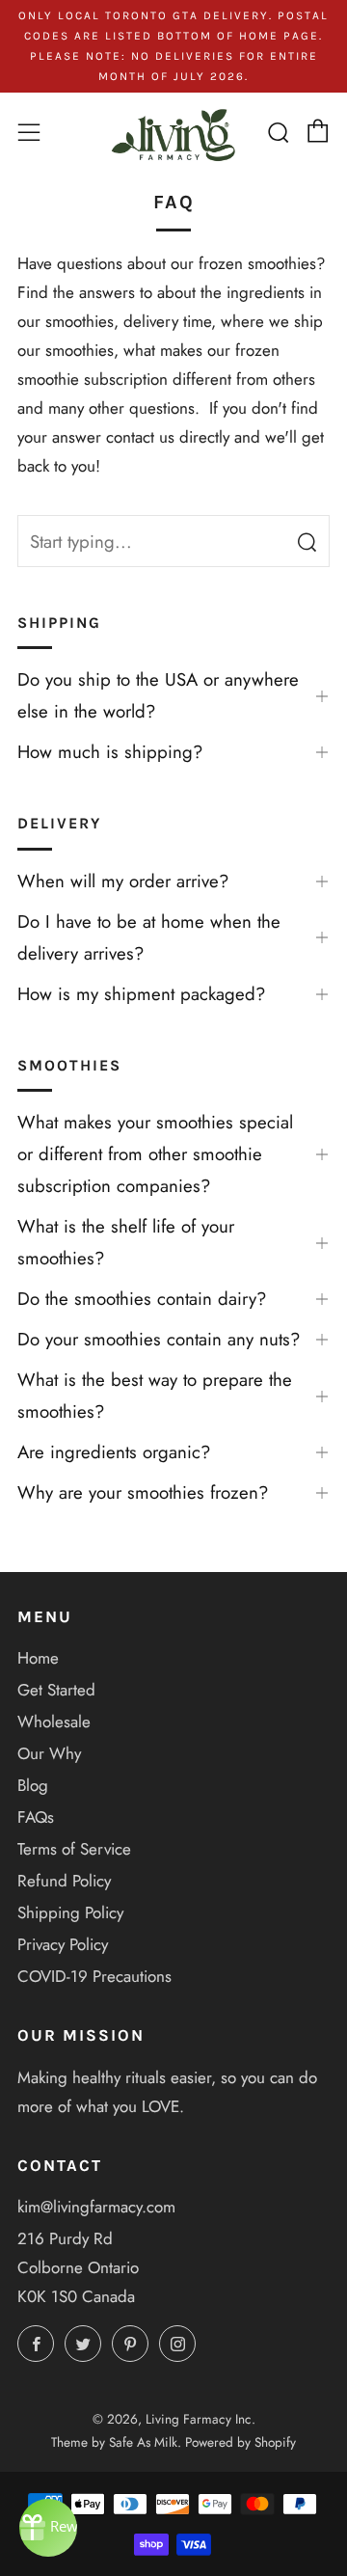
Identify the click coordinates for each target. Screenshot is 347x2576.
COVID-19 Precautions (94, 1976)
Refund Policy (64, 1881)
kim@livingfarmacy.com (96, 2207)
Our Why (49, 1753)
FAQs (36, 1817)
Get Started (56, 1690)
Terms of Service (74, 1849)
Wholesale (54, 1722)
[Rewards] (48, 2528)
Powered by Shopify (240, 2442)
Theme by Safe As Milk (114, 2442)
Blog (33, 1785)
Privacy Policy (63, 1944)
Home (38, 1658)
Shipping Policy (70, 1912)
